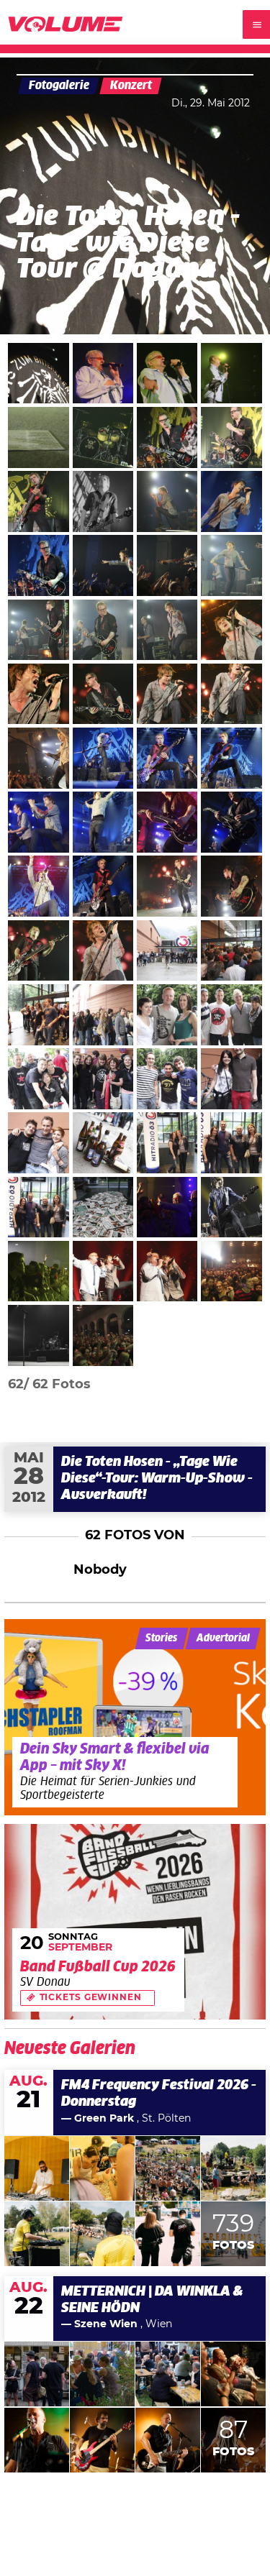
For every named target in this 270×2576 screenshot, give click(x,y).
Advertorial (223, 1638)
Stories (161, 1638)
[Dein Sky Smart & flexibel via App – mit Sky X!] (135, 1717)
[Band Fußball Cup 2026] (135, 1922)
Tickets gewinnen (91, 1998)
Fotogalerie (59, 86)
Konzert (131, 86)
